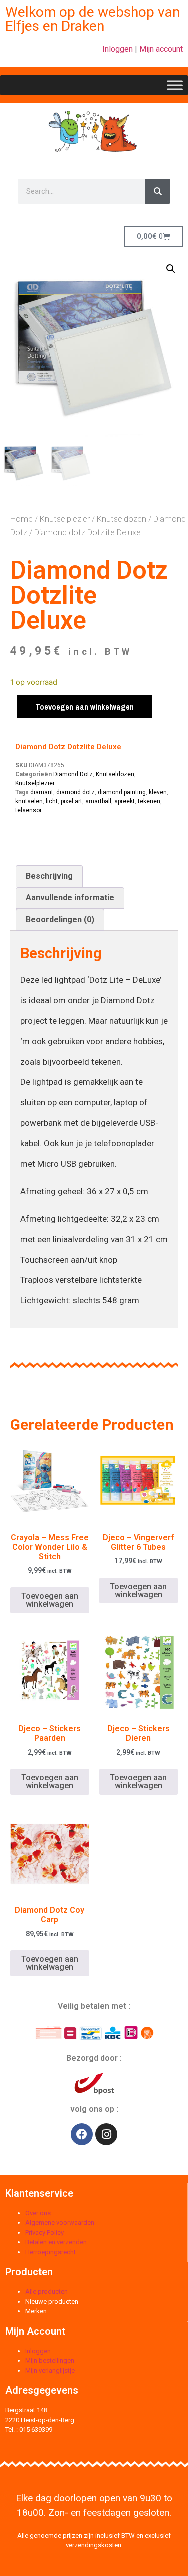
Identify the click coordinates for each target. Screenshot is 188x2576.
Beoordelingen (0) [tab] (60, 919)
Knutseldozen (122, 519)
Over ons (38, 2213)
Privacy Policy (44, 2233)
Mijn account (161, 49)
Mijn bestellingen (50, 2361)
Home (21, 519)
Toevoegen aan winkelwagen (84, 707)
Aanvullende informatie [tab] (70, 897)
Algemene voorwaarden (60, 2223)
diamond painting (122, 792)
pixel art (71, 801)
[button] (171, 269)
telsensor (28, 810)
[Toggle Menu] (175, 85)
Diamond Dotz (73, 774)
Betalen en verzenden (56, 2242)
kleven (158, 792)
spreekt (125, 801)
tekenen (149, 801)
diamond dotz (75, 792)
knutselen (29, 801)
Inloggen (118, 49)
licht (52, 801)
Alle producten (46, 2292)
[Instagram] (106, 2134)
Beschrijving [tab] (49, 876)
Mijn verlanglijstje (50, 2371)
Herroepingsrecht (50, 2252)
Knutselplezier (65, 519)
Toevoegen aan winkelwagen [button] (50, 1600)
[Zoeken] (158, 191)
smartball (98, 801)
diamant (42, 792)
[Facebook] (82, 2134)
